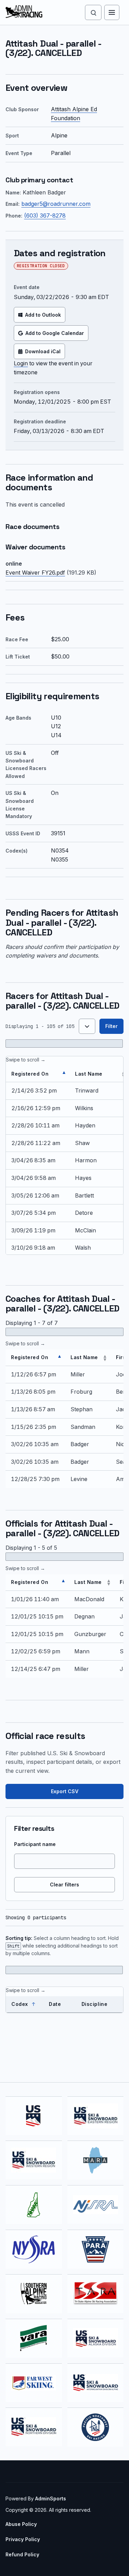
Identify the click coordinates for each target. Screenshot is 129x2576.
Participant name (35, 1844)
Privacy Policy (23, 2539)
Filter (111, 1026)
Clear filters (64, 1885)
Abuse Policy (21, 2524)
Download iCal (43, 351)
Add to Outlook (43, 315)
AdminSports (51, 2498)
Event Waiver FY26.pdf (35, 573)
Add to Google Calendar (55, 333)
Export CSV (65, 1791)
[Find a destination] (93, 12)
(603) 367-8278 (45, 215)
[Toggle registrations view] (87, 1026)
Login (21, 363)
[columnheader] (38, 1074)
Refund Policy (22, 2554)
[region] (64, 1155)
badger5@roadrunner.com (56, 204)
